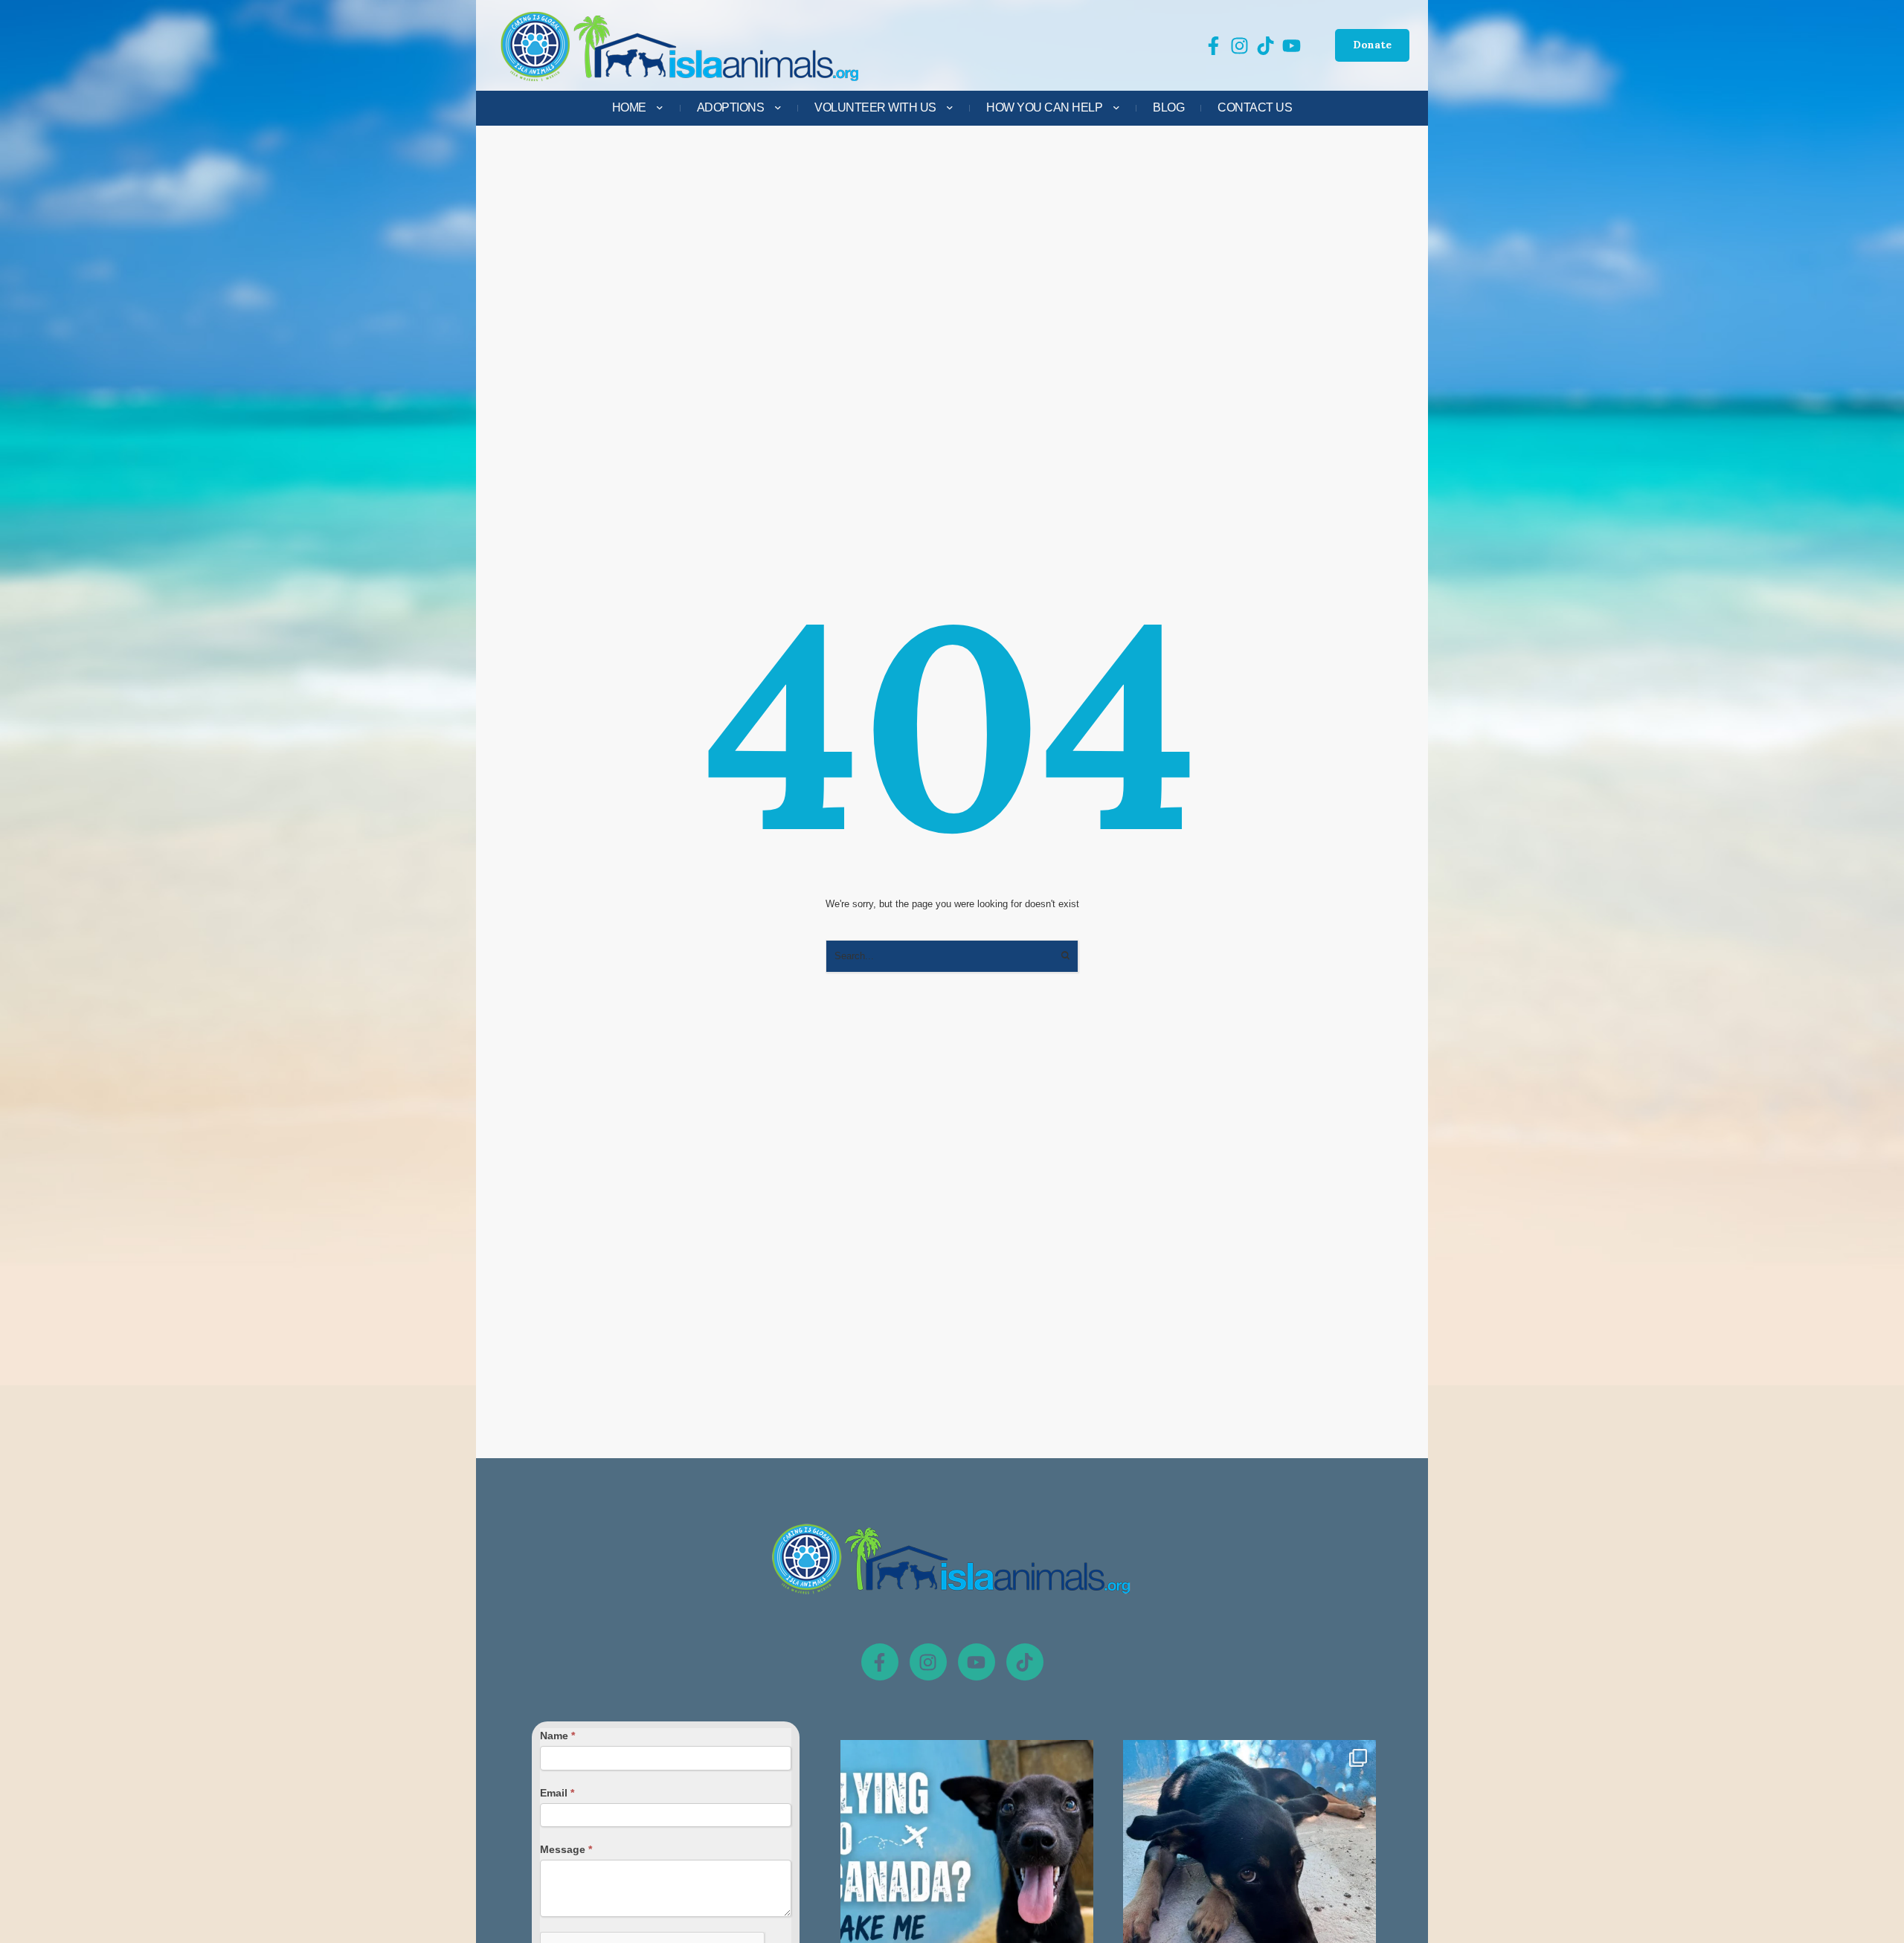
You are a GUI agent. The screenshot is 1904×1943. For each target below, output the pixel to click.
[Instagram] (928, 1662)
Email (557, 1793)
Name (557, 1736)
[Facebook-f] (880, 1662)
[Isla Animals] (681, 46)
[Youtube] (977, 1662)
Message (566, 1849)
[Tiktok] (1025, 1662)
